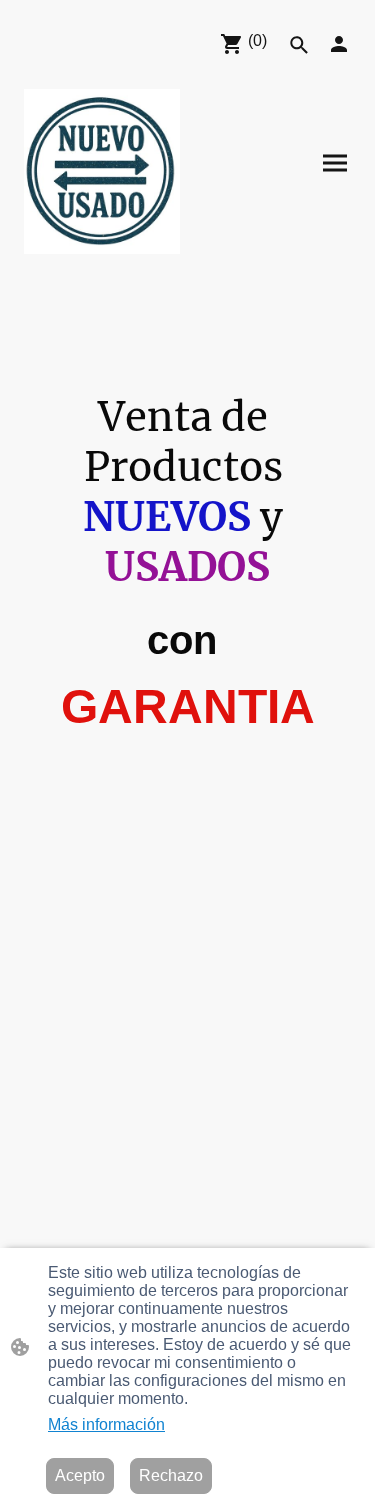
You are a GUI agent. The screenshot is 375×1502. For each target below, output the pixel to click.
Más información (106, 1424)
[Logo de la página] (102, 171)
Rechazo (171, 1475)
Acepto (80, 1475)
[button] (299, 45)
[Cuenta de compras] (339, 44)
